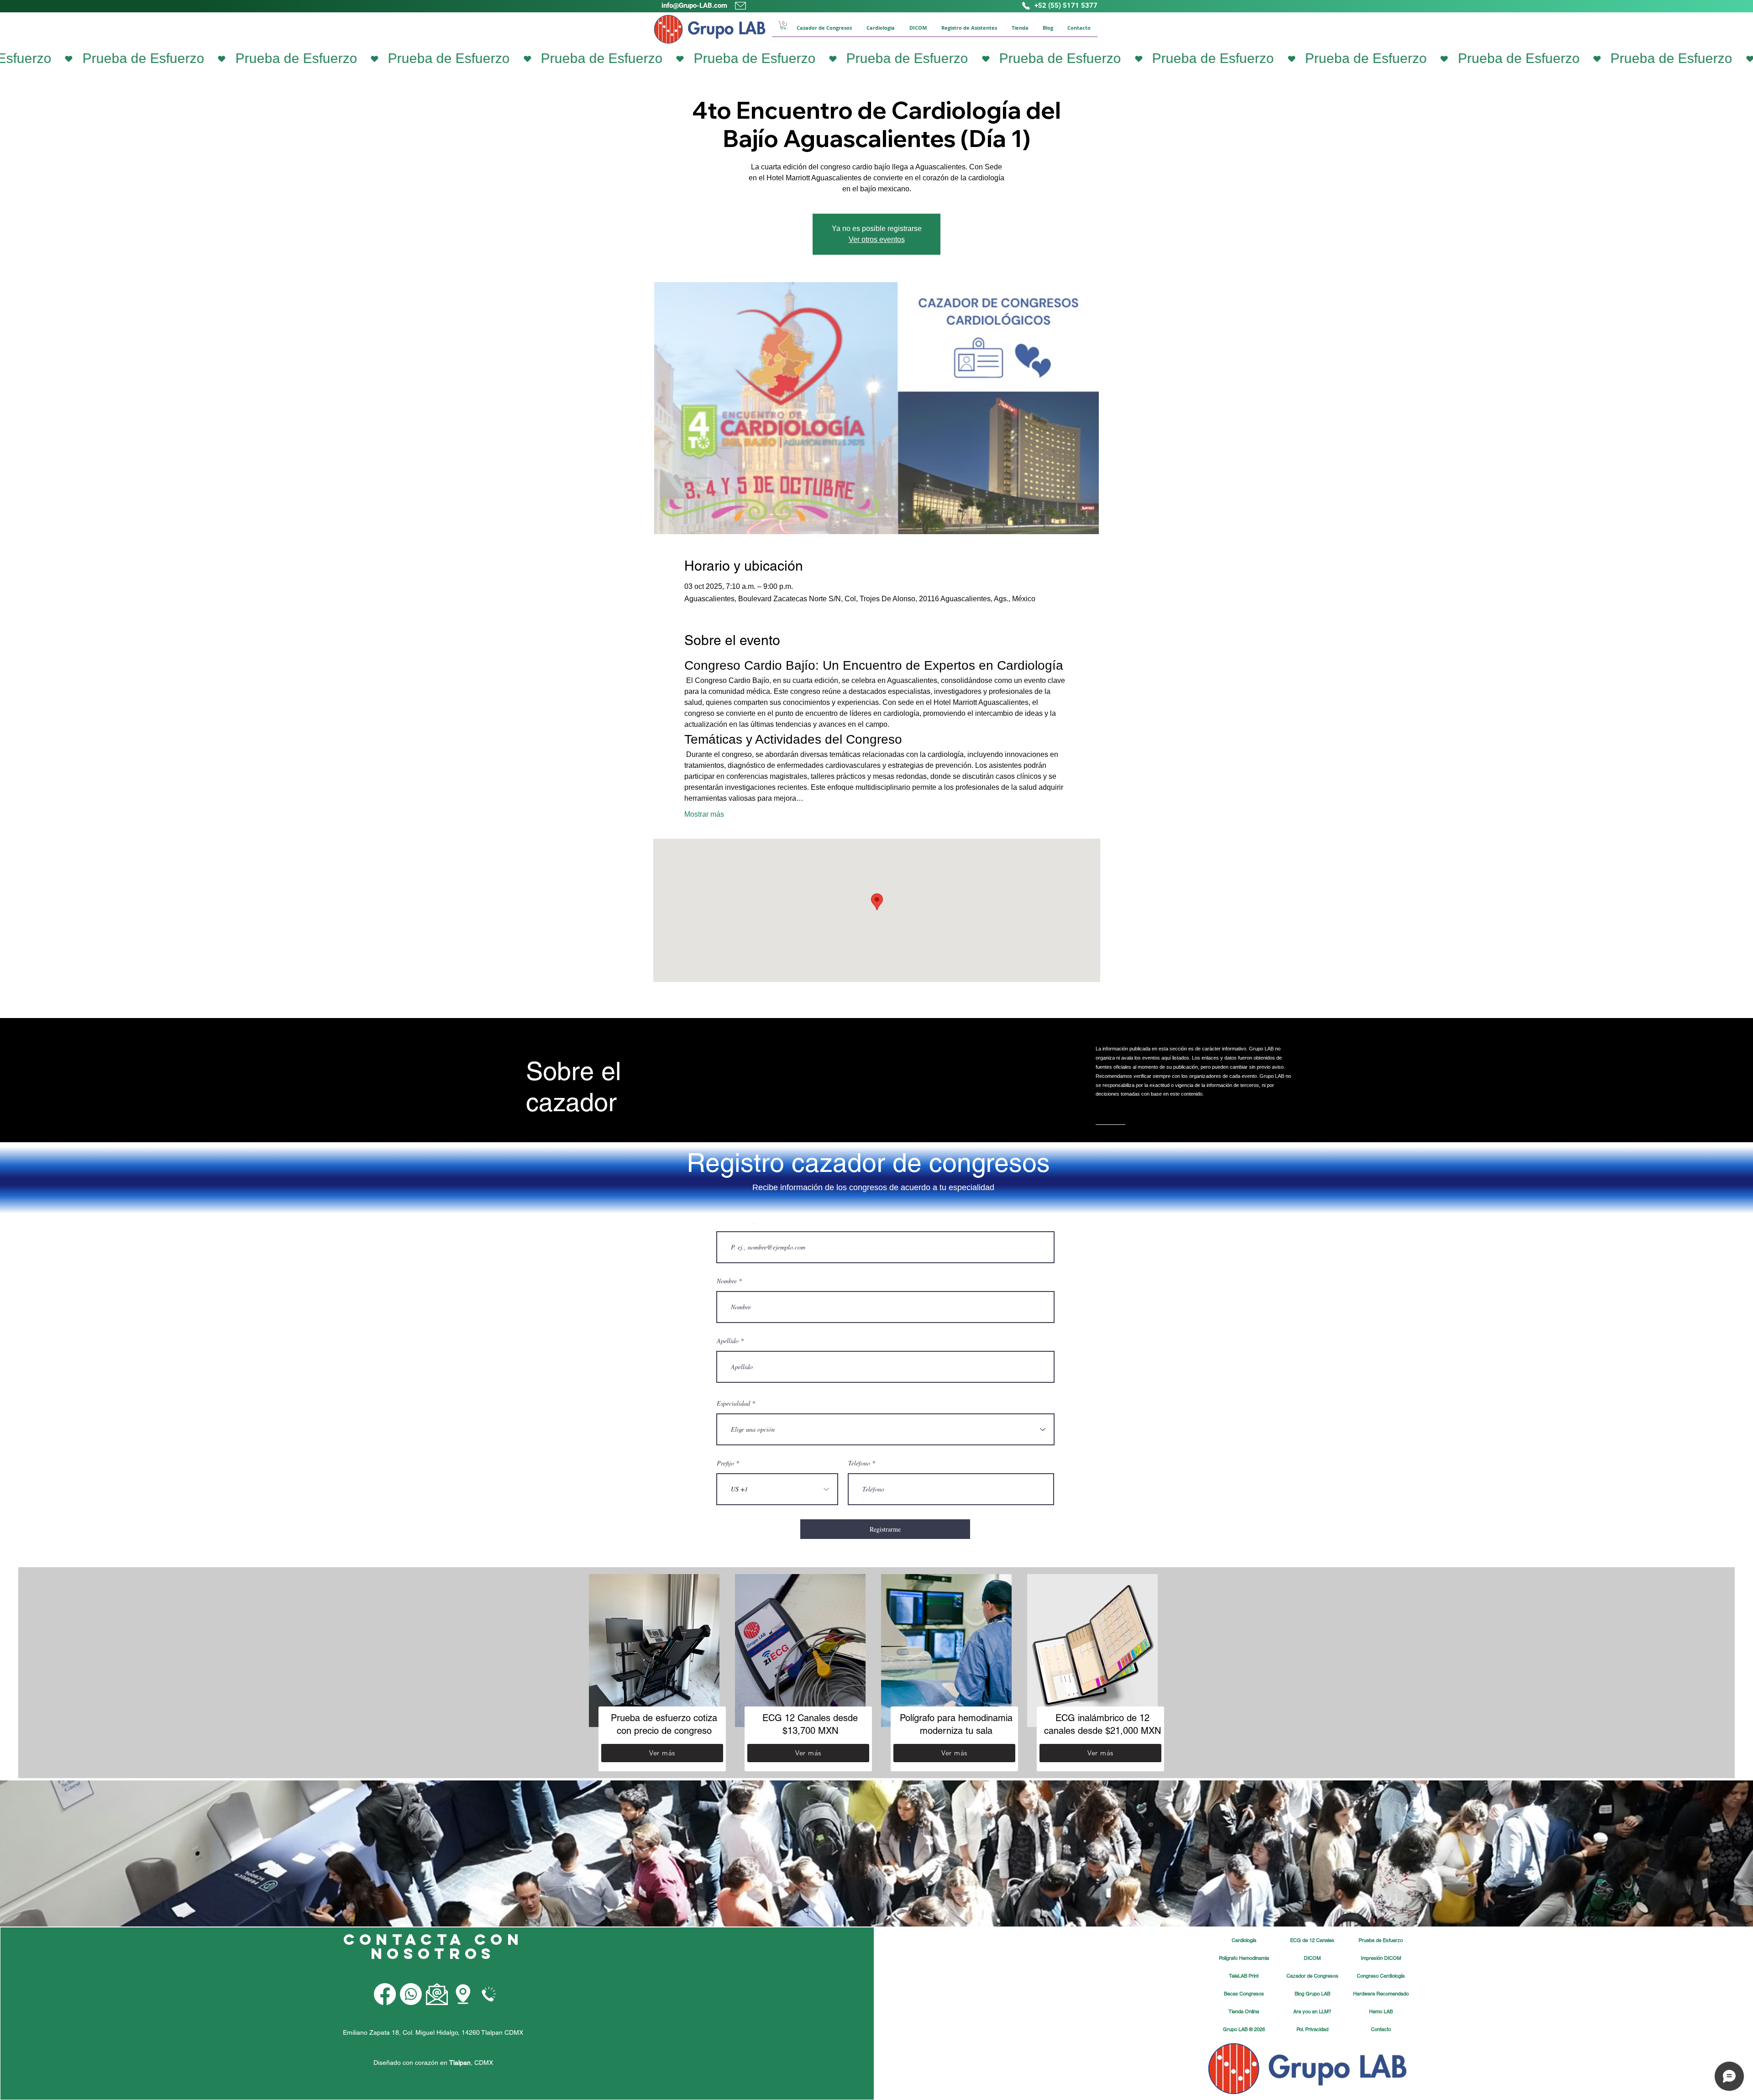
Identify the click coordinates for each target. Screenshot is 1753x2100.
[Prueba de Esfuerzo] (876, 58)
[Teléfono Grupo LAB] (489, 1994)
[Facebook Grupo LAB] (385, 1994)
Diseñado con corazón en (422, 2063)
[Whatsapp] (411, 1994)
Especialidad (733, 1403)
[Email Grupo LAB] (437, 1994)
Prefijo (725, 1463)
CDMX (484, 2063)
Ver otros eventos (877, 239)
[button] (783, 25)
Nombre (727, 1281)
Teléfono (859, 1463)
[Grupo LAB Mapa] (463, 1994)
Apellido (728, 1341)
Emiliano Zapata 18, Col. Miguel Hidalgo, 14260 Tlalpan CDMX (433, 2032)
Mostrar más (704, 814)
